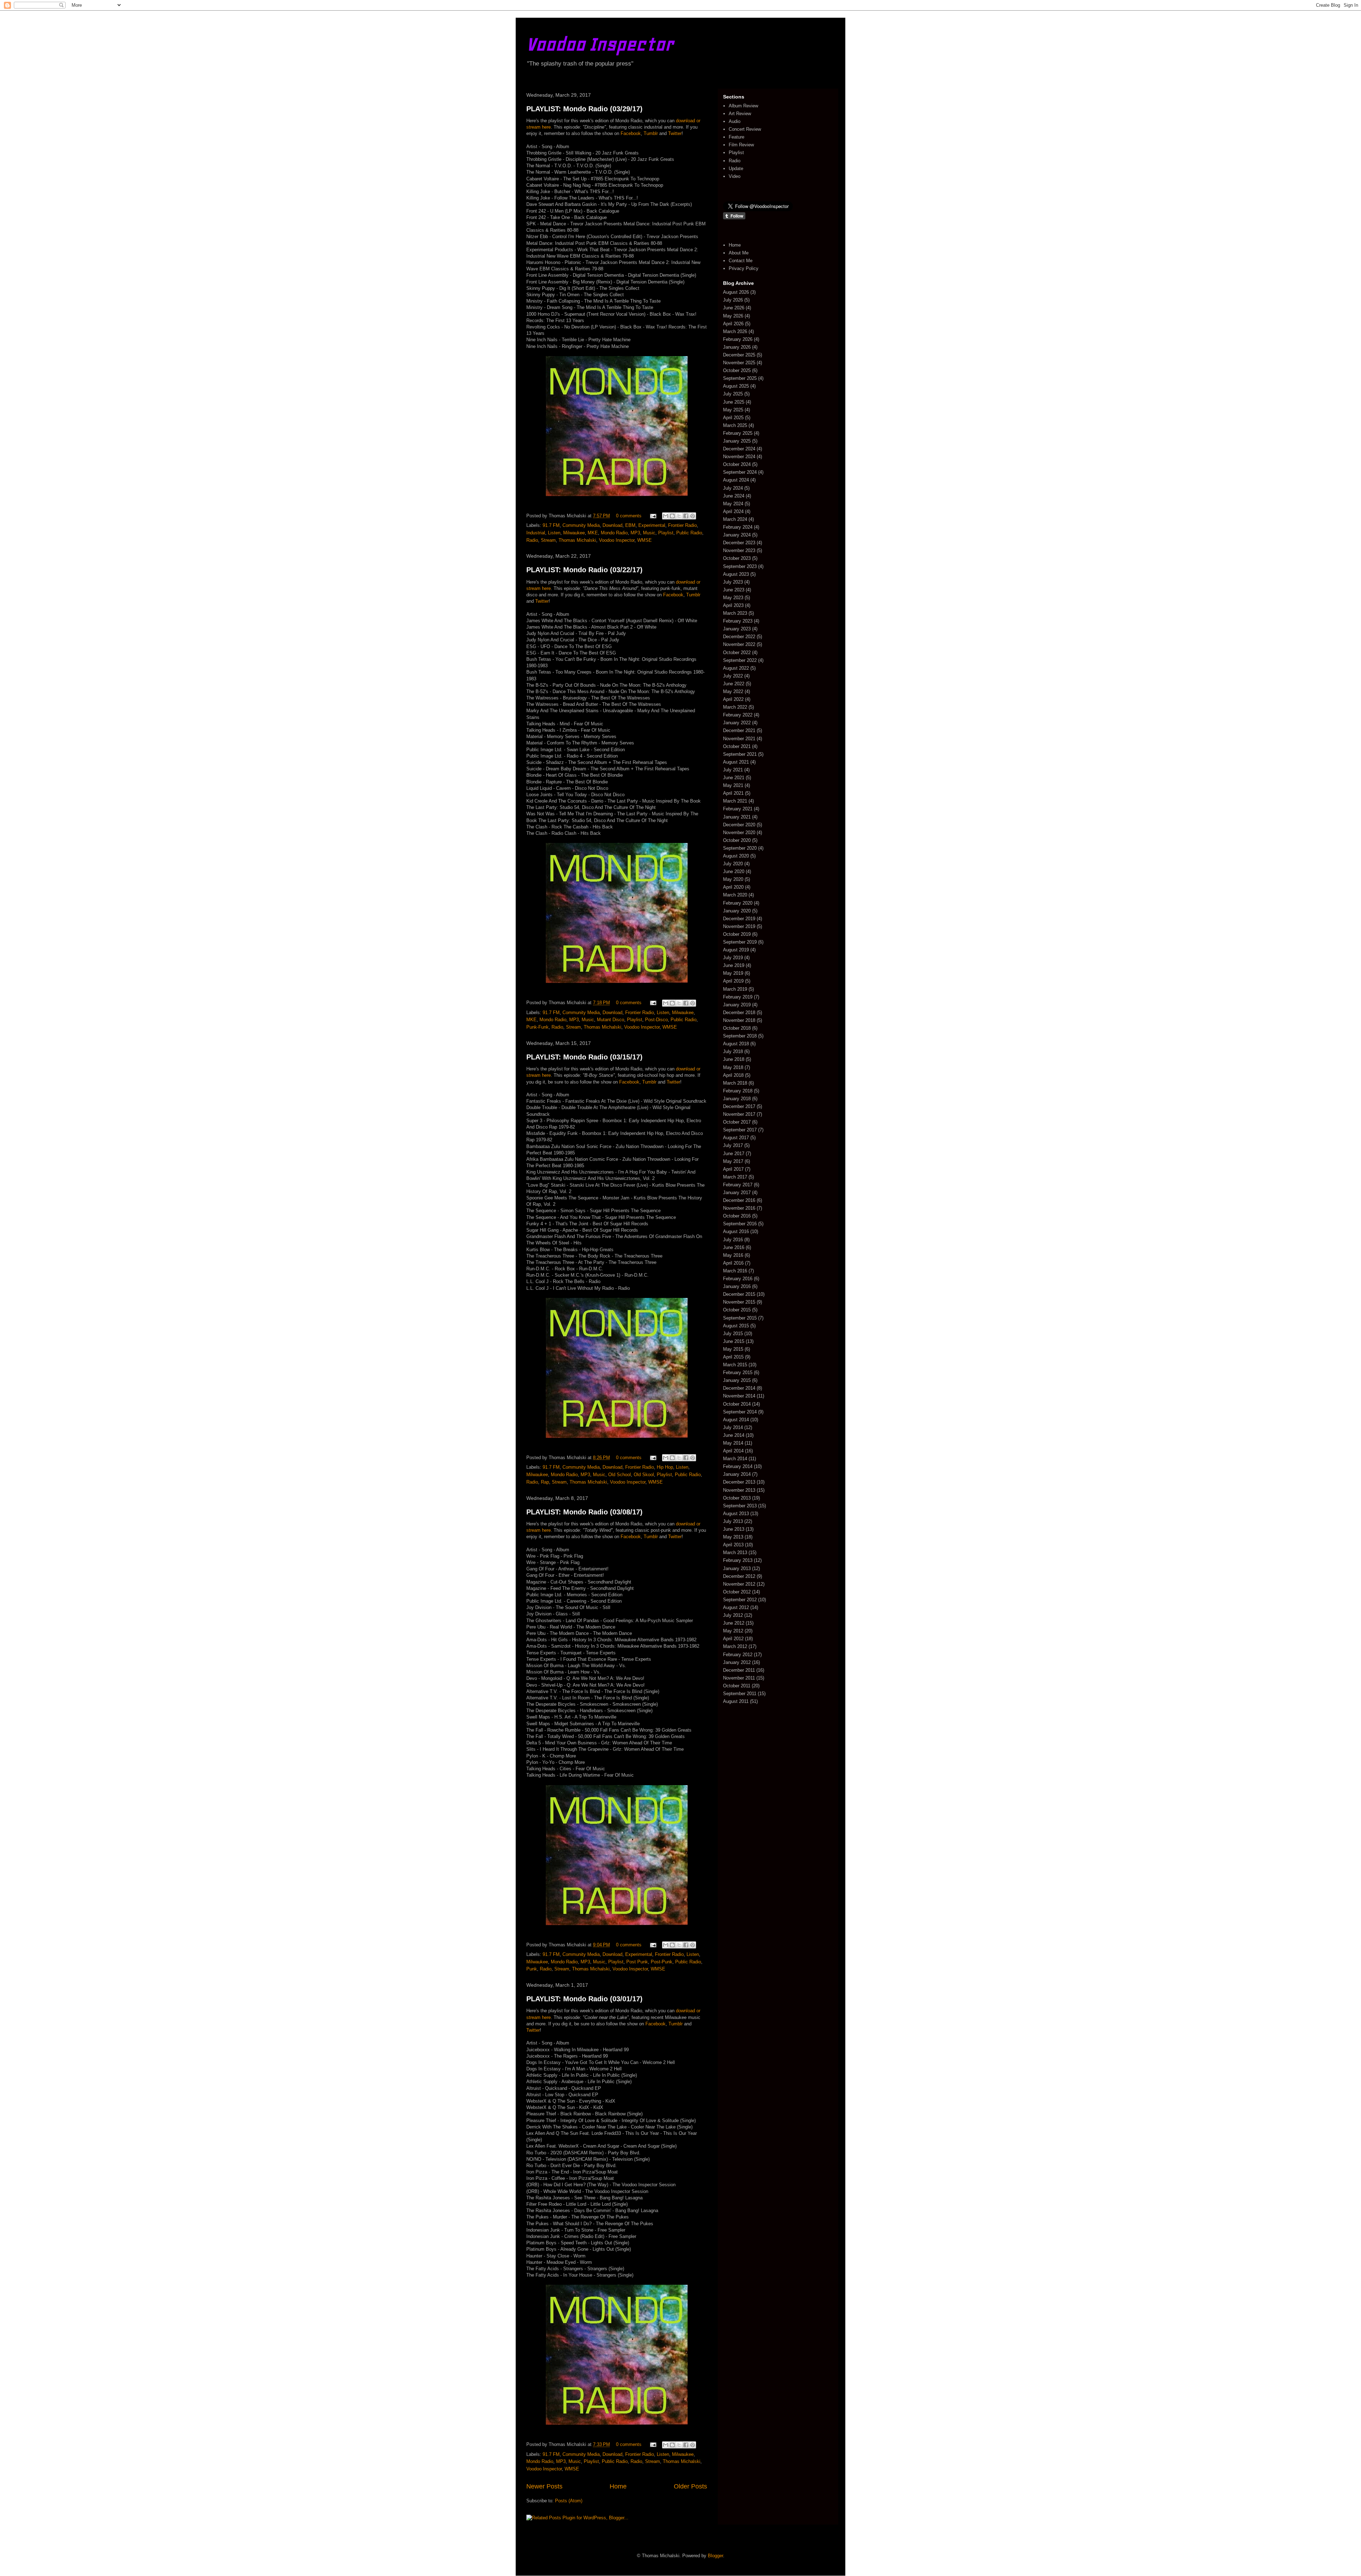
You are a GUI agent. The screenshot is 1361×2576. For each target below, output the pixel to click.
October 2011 (737, 1686)
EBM (630, 525)
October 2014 (737, 1404)
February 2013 (738, 1560)
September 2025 (740, 378)
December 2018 (739, 1013)
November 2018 (739, 1020)
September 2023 (740, 566)
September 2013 (740, 1506)
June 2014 (734, 1435)
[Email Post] (653, 516)
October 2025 (737, 370)
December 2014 (739, 1388)
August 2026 (736, 292)
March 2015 (735, 1365)
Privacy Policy (744, 268)
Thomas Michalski (577, 540)
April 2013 (733, 1545)
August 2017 (736, 1138)
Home (618, 2486)
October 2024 (737, 464)
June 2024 (734, 496)
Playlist (666, 533)
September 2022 (740, 660)
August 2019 (736, 950)
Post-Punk (662, 1962)
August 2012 (736, 1607)
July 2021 (733, 770)
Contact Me (741, 261)
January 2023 (737, 629)
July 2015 (733, 1334)
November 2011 (739, 1678)
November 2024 (739, 457)
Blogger (715, 2556)
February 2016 (738, 1279)
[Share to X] (679, 516)
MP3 (635, 533)
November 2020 (739, 833)
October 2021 (737, 746)
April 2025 (733, 418)
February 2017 (738, 1185)
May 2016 (733, 1255)
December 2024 (739, 449)
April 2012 (733, 1639)
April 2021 (733, 793)
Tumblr (651, 133)
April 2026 (733, 324)
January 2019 (737, 1005)
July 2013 (733, 1521)
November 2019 (739, 926)
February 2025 (738, 433)
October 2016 (737, 1216)
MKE (593, 533)
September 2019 (740, 942)
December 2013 (739, 1482)
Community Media (581, 525)
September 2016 (740, 1224)
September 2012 (740, 1600)
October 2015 (737, 1310)
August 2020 (736, 856)
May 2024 (733, 504)
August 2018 (736, 1044)
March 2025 (735, 425)
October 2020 (737, 840)
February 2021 (738, 809)
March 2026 (735, 331)
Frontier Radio (682, 525)
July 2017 (733, 1145)
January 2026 (737, 347)
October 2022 (737, 653)
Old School (620, 1475)
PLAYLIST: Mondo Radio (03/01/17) (584, 1999)
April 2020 (733, 887)
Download (612, 525)
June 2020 (734, 871)
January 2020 (737, 911)
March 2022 (735, 707)
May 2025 (733, 410)
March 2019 (735, 989)
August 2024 (736, 480)
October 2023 (737, 558)
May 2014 (733, 1443)
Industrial (536, 533)
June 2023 (734, 590)
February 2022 (738, 715)
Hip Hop (665, 1467)
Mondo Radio (614, 533)
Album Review (743, 106)
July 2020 (733, 864)
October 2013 (737, 1498)
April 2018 (733, 1075)
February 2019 (738, 997)
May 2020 (733, 879)
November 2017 (739, 1114)
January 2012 (737, 1662)
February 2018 (738, 1091)
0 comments (629, 516)
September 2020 (740, 848)
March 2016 (735, 1271)
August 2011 (736, 1701)
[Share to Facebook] (686, 516)
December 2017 (739, 1106)
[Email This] (666, 516)
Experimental (652, 525)
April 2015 (733, 1357)
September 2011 (740, 1694)
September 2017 (740, 1130)
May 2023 (733, 598)
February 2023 (738, 621)
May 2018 (733, 1067)
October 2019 (737, 934)
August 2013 (736, 1514)
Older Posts (690, 2486)
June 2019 (734, 965)
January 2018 (737, 1099)
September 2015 (740, 1318)
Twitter (675, 133)
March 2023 (735, 613)
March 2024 (735, 519)
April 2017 (733, 1169)
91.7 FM (551, 525)
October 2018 (737, 1028)
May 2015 (733, 1349)
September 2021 (740, 754)
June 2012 (734, 1623)
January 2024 (737, 535)
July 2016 (733, 1240)
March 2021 (735, 801)
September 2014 (740, 1412)
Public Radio (689, 533)
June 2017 (734, 1154)
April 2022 (733, 699)
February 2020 (738, 903)
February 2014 (738, 1466)
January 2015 (737, 1380)
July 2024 (733, 488)
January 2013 (737, 1568)
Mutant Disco (611, 1020)
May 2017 (733, 1161)
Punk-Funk (537, 1027)
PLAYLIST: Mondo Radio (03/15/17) (584, 1057)
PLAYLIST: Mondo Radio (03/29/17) (584, 109)
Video (735, 176)
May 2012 (733, 1631)
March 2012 (735, 1646)
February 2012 (738, 1655)
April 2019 (733, 981)
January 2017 (737, 1193)
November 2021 (739, 739)
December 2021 (739, 730)
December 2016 (739, 1200)
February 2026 (738, 339)
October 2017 (737, 1122)
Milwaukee (574, 533)
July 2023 (733, 582)
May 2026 (733, 316)
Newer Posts (544, 2486)
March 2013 (735, 1553)
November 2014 (739, 1396)
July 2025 (733, 394)
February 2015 (738, 1373)
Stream (548, 540)
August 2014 (736, 1420)
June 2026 (734, 308)
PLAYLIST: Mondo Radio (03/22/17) (584, 570)
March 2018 (735, 1083)
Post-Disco (656, 1020)
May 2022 (733, 691)
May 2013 (733, 1537)
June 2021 (734, 778)
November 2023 (739, 550)
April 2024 (733, 511)
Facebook (631, 133)
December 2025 (739, 355)
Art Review (740, 114)
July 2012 (733, 1615)
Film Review (741, 145)
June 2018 (734, 1059)
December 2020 (739, 825)
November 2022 (739, 644)
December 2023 (739, 543)
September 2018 (740, 1036)
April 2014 (733, 1451)
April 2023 (733, 605)
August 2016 (736, 1231)
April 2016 (733, 1263)
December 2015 (739, 1294)
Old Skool (644, 1475)
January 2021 (737, 817)
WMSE (645, 540)
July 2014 (733, 1427)
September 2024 (740, 472)
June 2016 (734, 1247)
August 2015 (736, 1326)
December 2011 (739, 1670)
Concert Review (745, 129)
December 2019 (739, 919)
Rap (545, 1482)
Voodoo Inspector (600, 44)
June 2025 (734, 402)
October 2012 (737, 1592)
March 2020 (735, 895)
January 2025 (737, 441)
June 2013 (734, 1529)
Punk (532, 1969)
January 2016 (737, 1286)
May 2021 (733, 785)
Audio (735, 121)
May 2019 (733, 973)
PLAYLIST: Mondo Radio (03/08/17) (584, 1512)
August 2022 (736, 668)
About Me (739, 253)
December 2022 (739, 637)
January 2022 (737, 723)
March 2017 (735, 1177)
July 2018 (733, 1051)
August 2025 (736, 386)
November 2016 (739, 1208)
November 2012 (739, 1584)
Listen (554, 533)
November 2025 (739, 363)
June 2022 (734, 684)
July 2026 (733, 300)
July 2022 (733, 676)
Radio (532, 540)
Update (736, 168)
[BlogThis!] (672, 516)
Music (649, 533)
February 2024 (738, 527)
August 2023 (736, 574)
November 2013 (739, 1490)
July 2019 (733, 958)
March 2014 (735, 1459)
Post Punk (637, 1962)
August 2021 (736, 762)
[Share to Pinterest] (693, 516)
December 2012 (739, 1576)
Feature (736, 137)
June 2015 (734, 1341)
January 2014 (737, 1474)
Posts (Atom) (569, 2501)
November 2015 (739, 1302)
